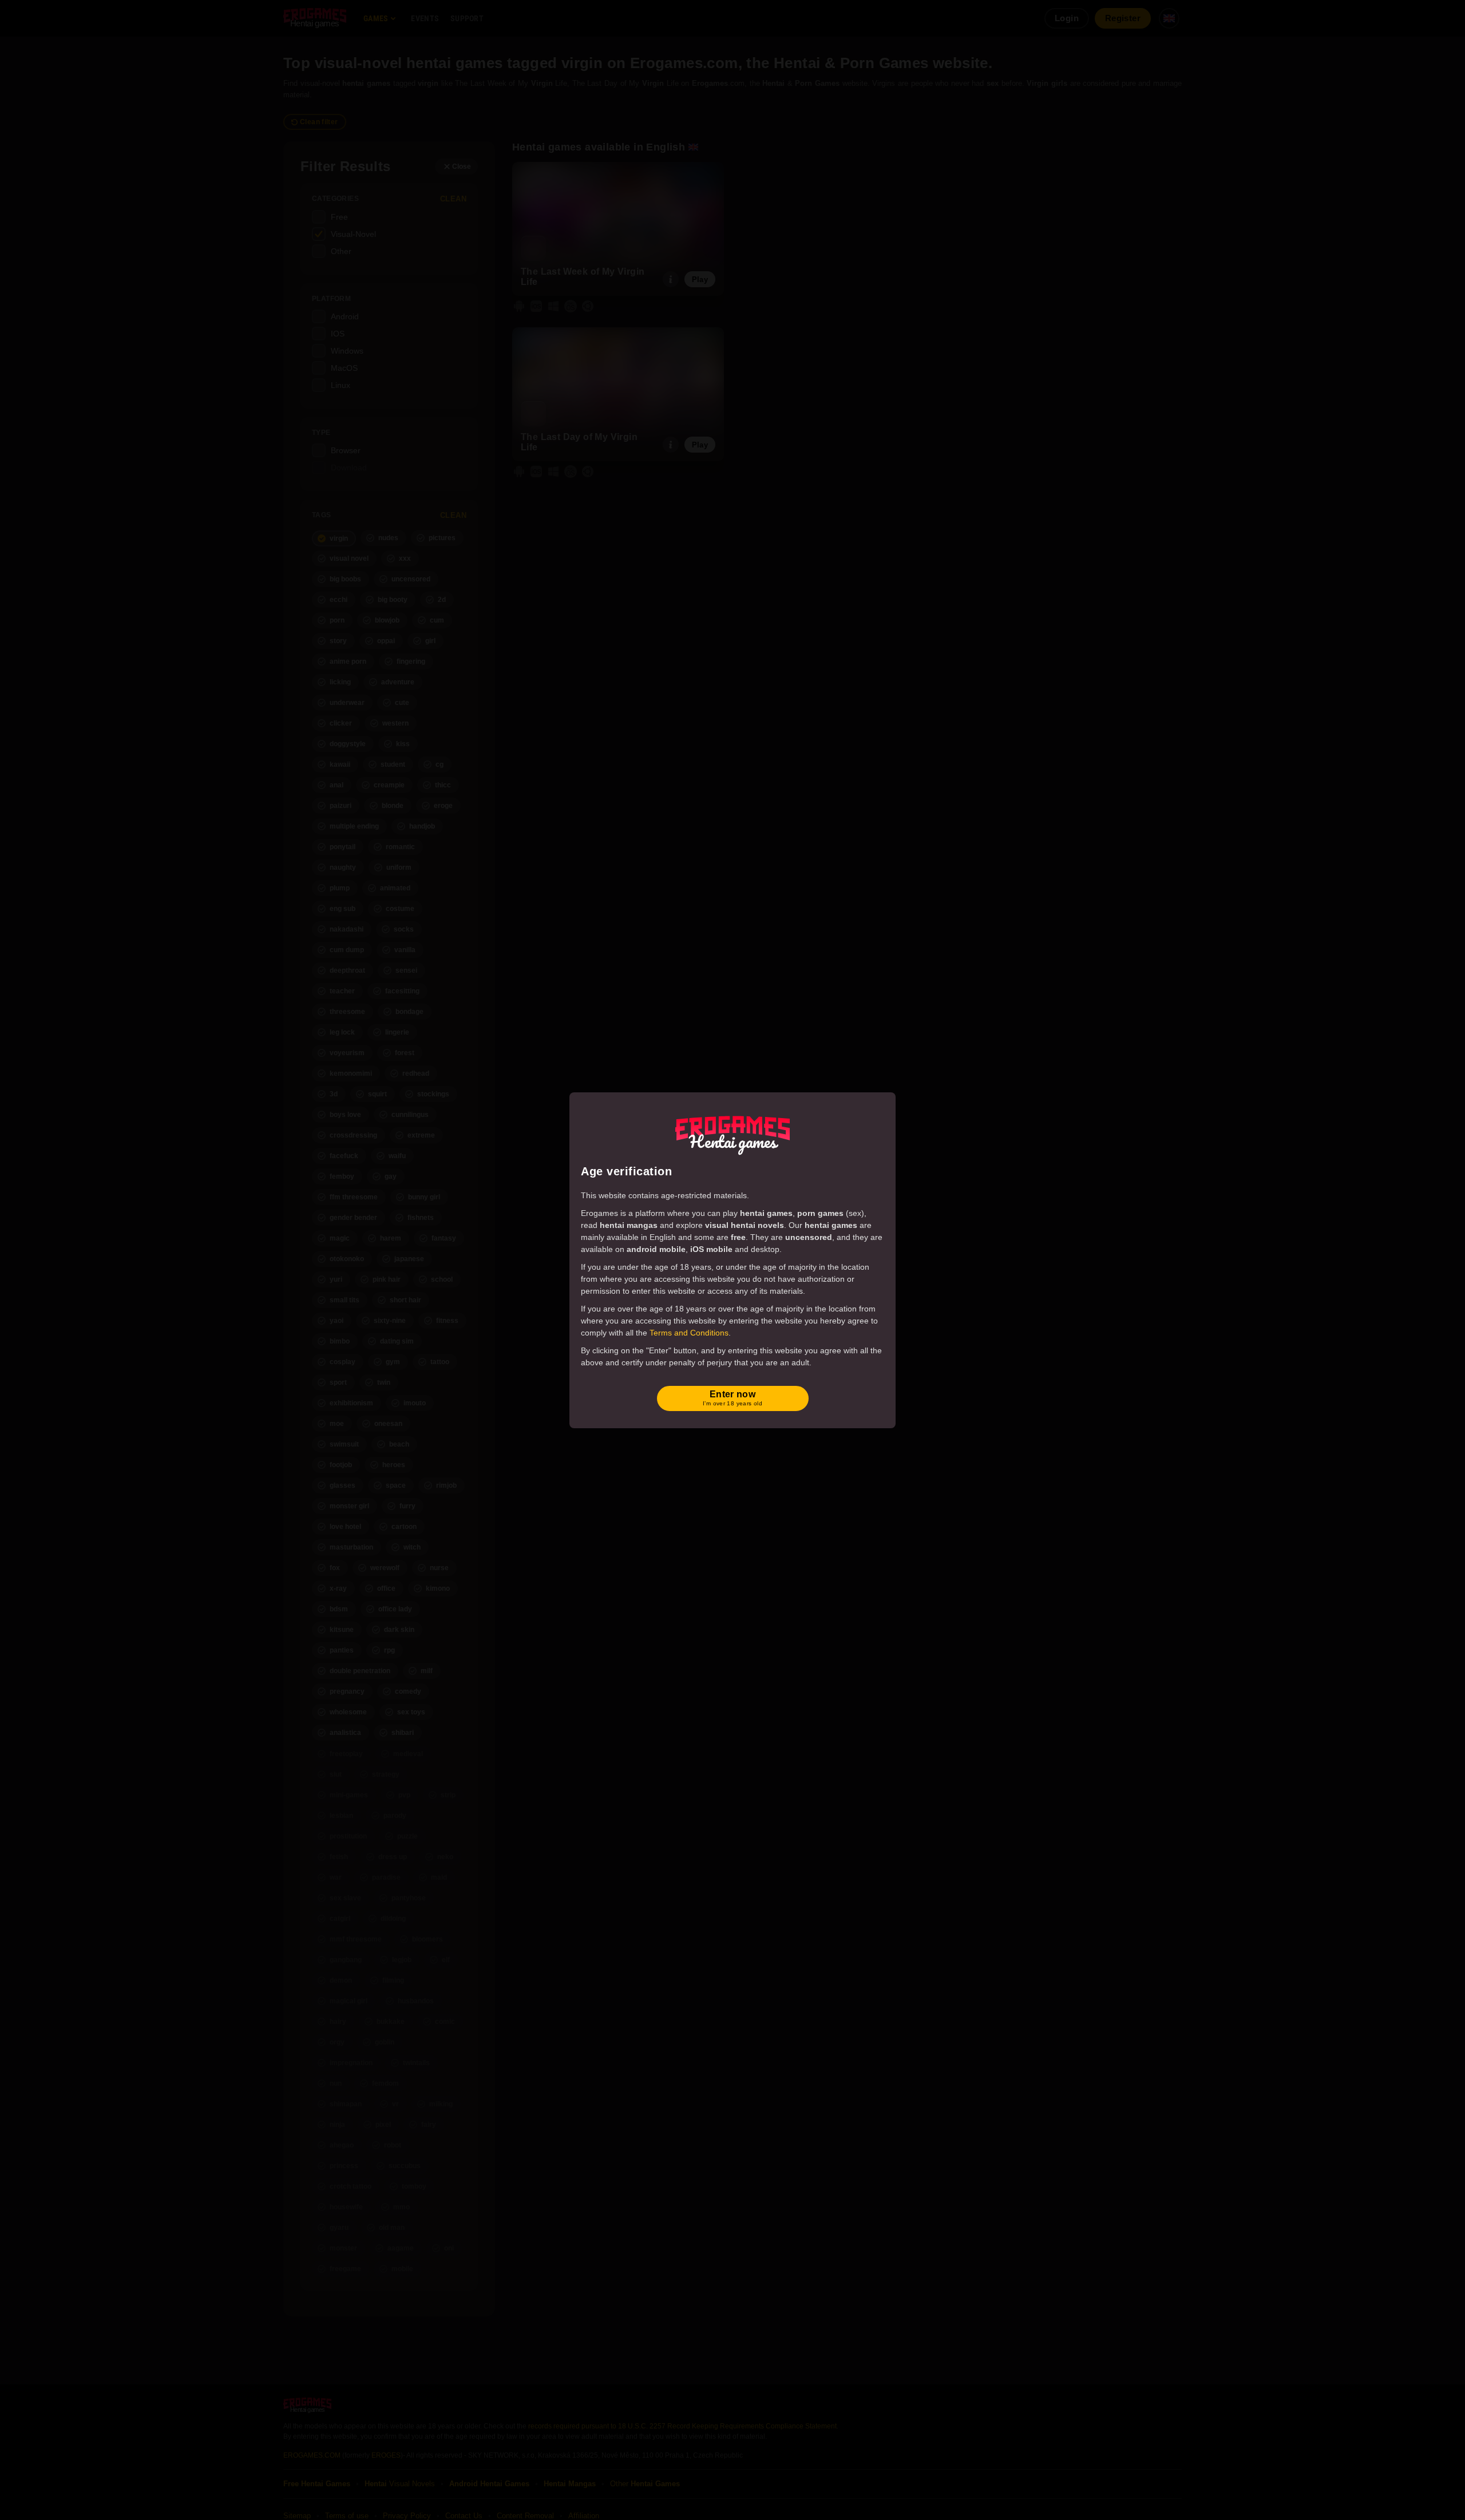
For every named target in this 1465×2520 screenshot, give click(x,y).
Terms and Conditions (689, 1333)
